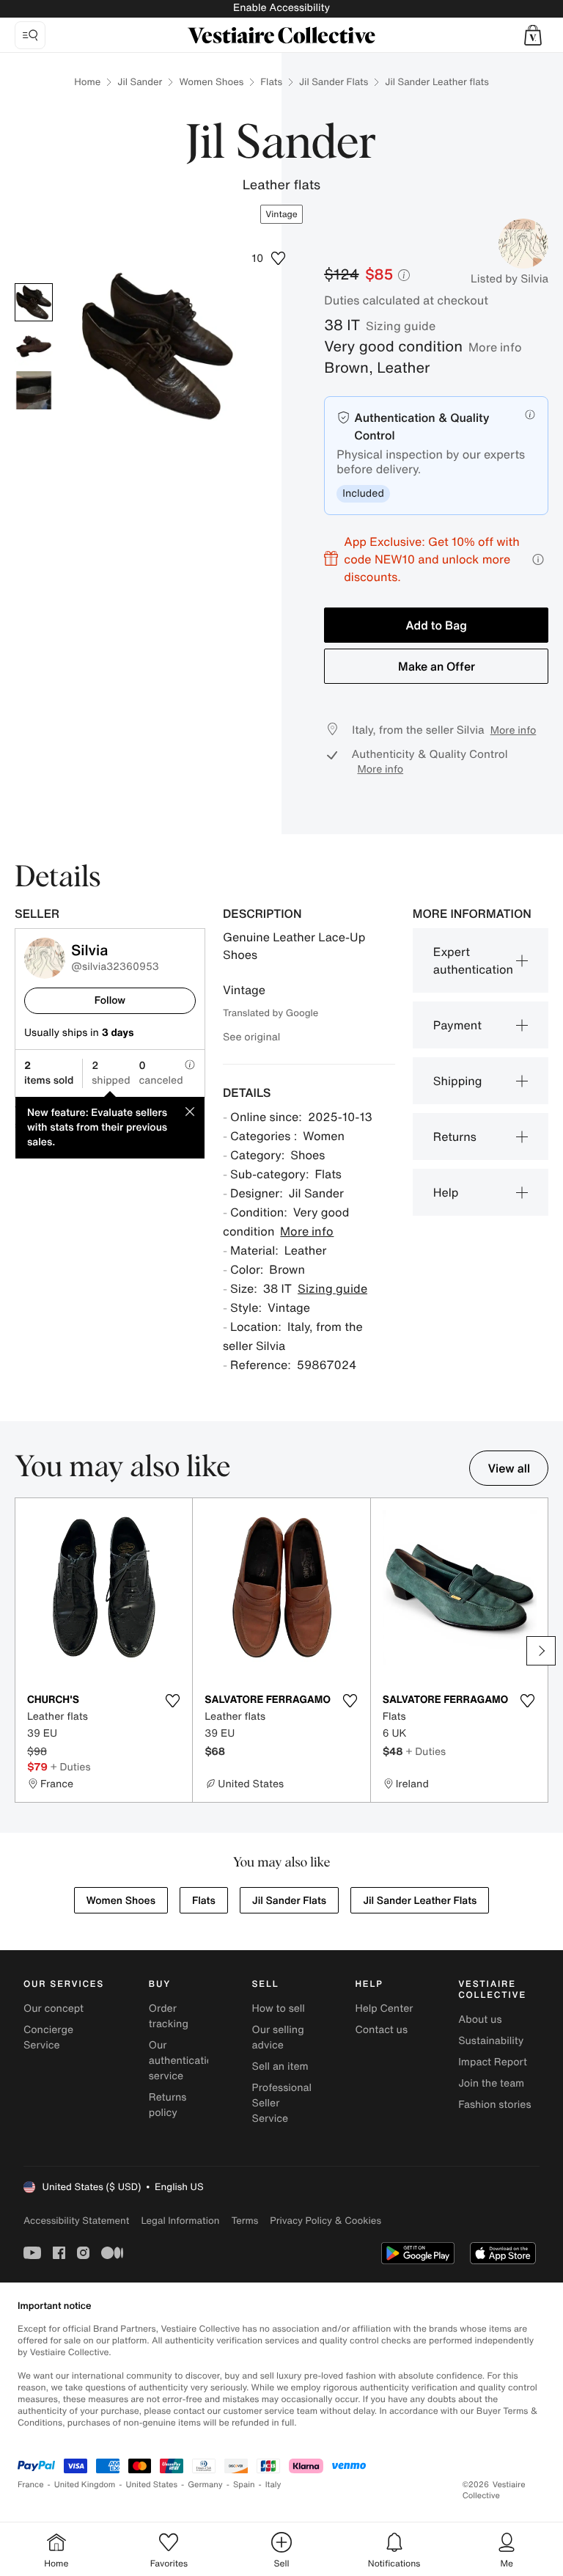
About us (480, 2019)
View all (509, 1468)
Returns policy (168, 2105)
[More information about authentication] (530, 415)
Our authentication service (184, 2061)
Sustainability (491, 2041)
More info (495, 347)
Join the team (491, 2083)
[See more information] (538, 559)
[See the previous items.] (22, 1651)
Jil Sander (140, 82)
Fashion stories (494, 2105)
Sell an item (280, 2066)
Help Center (384, 2008)
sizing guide (401, 326)
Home (87, 82)
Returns (455, 1136)
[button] (533, 35)
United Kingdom (85, 2485)
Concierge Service (48, 2037)
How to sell (279, 2008)
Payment (457, 1025)
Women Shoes (211, 82)
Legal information (180, 2221)
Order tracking (169, 2016)
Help (446, 1192)
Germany (205, 2485)
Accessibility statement (76, 2221)
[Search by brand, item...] (30, 35)
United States (152, 2485)
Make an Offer (437, 666)
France (31, 2485)
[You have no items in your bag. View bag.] (533, 35)
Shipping (458, 1081)
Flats (271, 82)
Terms (244, 2221)
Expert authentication (473, 960)
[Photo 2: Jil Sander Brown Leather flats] (34, 346)
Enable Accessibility (281, 8)
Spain (244, 2485)
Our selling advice (278, 2037)
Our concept (54, 2008)
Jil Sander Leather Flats (420, 1901)
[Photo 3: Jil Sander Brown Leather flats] (34, 390)
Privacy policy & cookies (325, 2221)
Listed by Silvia (509, 279)
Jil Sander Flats (334, 82)
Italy (273, 2485)
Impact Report (493, 2062)
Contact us (381, 2030)
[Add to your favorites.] (172, 1701)
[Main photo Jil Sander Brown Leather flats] (34, 302)
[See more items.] (541, 1651)
